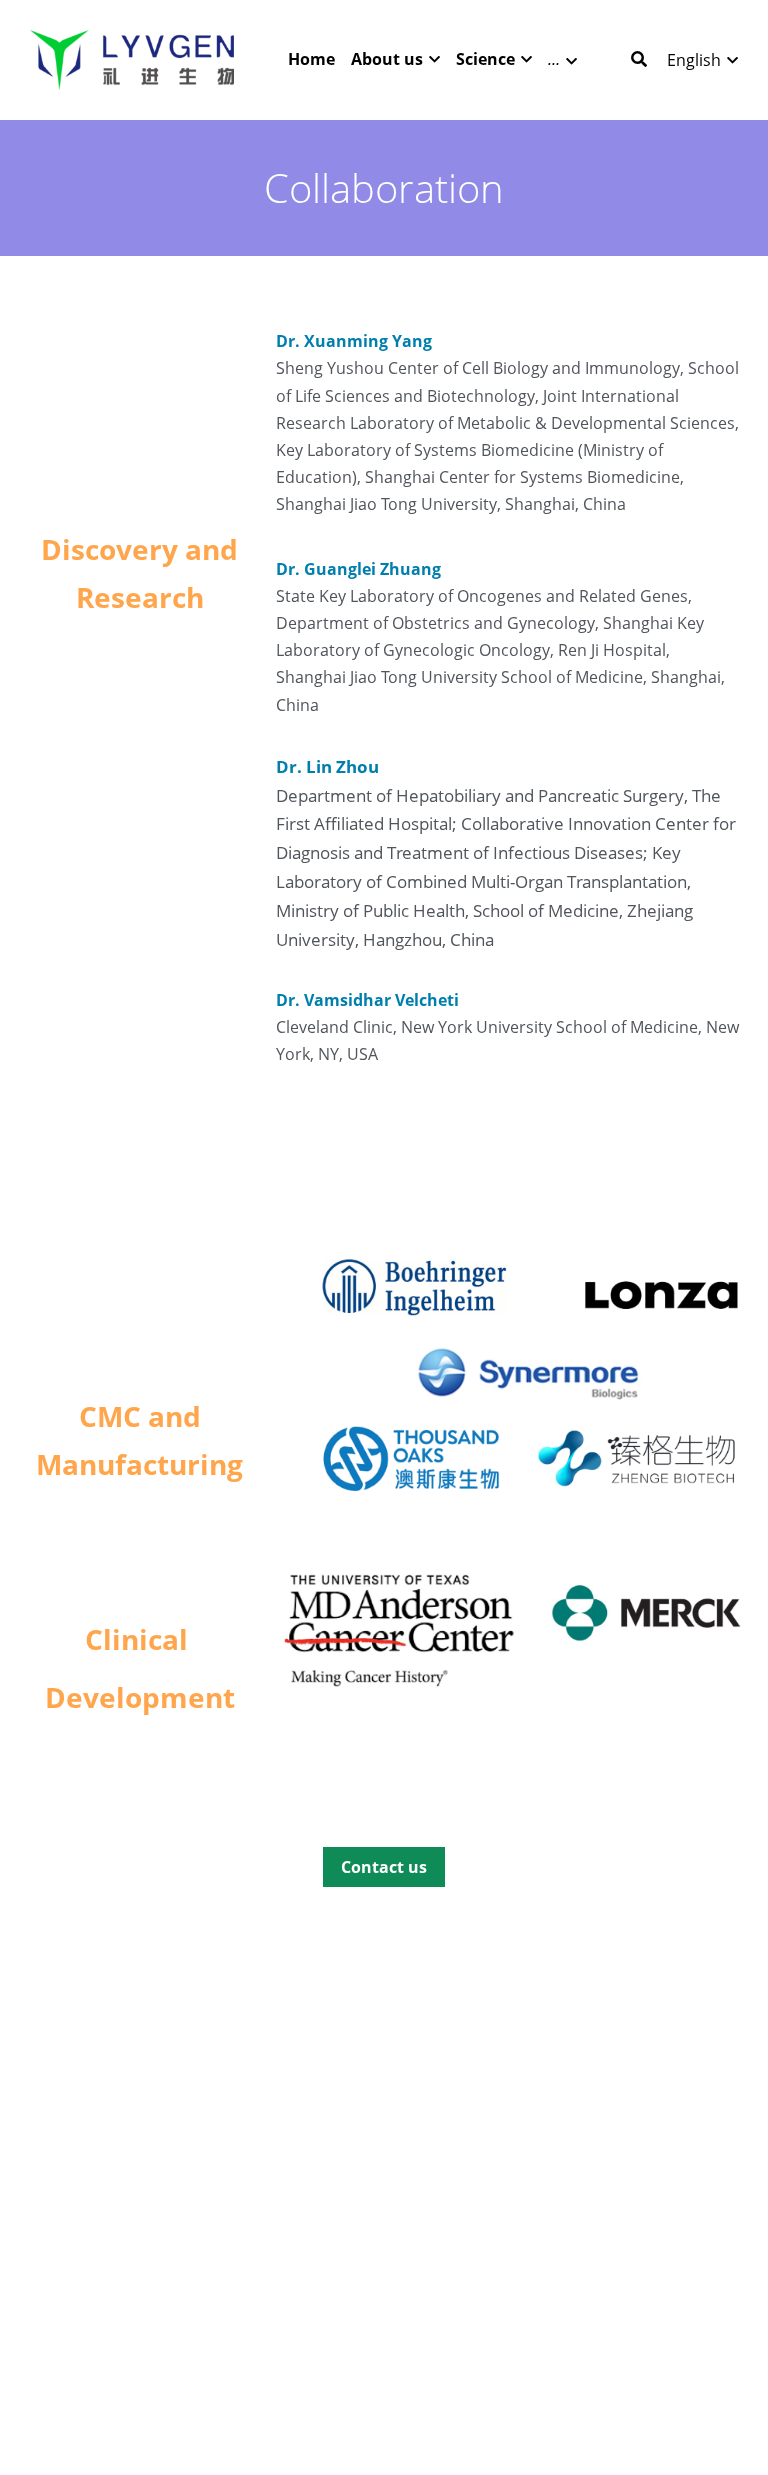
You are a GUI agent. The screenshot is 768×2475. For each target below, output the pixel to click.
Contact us (384, 1867)
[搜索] (639, 59)
